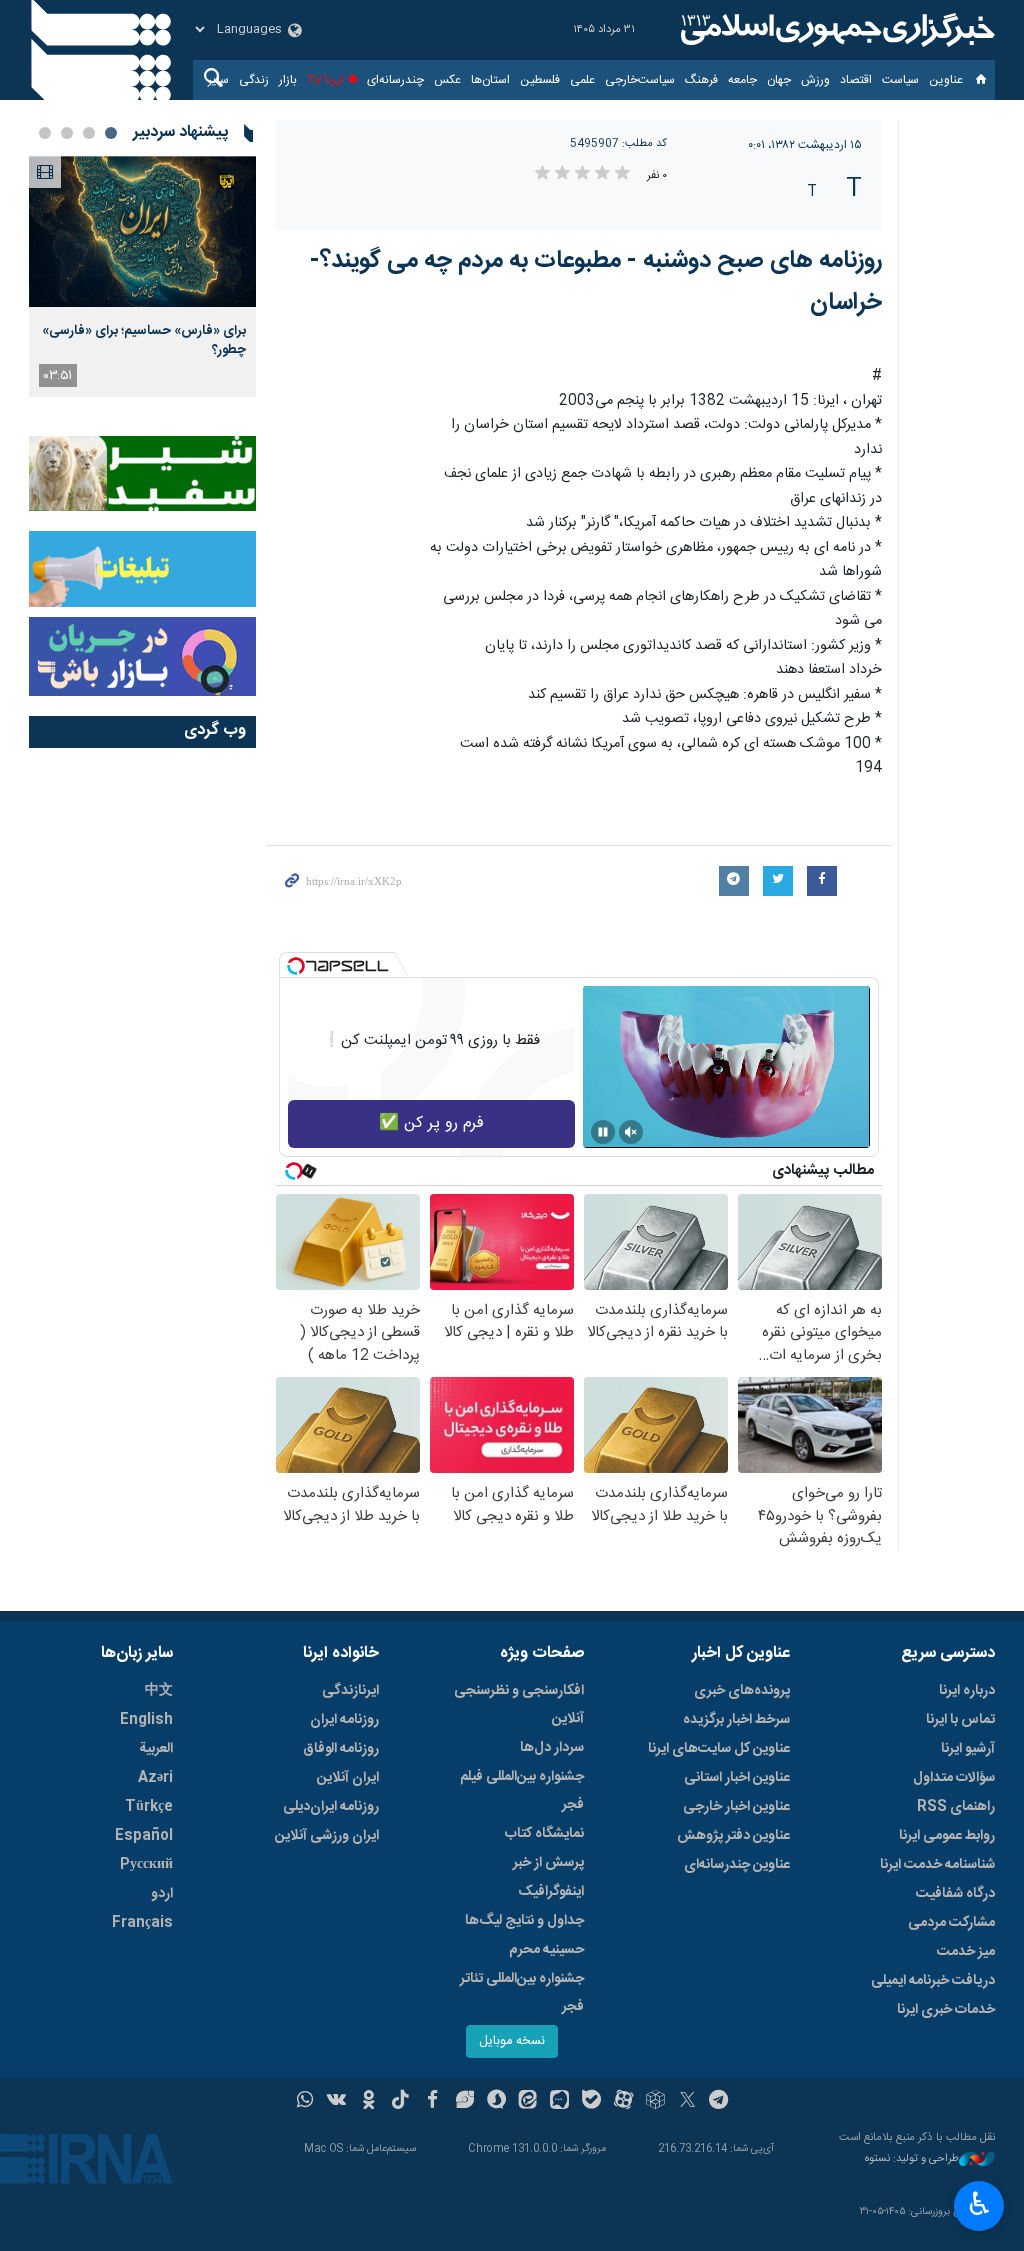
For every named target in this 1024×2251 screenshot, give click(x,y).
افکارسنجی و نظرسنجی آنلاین (519, 1705)
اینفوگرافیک (551, 1892)
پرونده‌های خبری (742, 1691)
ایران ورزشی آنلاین (327, 1836)
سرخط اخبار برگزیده (736, 1720)
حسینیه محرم (546, 1950)
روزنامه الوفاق (341, 1749)
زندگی (254, 80)
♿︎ (979, 2204)
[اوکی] (368, 2102)
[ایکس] (687, 2102)
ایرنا (835, 30)
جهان (779, 80)
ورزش (815, 80)
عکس (447, 80)
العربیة (156, 1749)
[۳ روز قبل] (142, 231)
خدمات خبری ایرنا (946, 2010)
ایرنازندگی (350, 1691)
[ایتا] (528, 2102)
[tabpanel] (142, 276)
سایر (218, 80)
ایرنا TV (325, 80)
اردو (162, 1894)
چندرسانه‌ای (395, 80)
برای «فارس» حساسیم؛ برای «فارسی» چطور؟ (144, 340)
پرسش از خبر (548, 1863)
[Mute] (631, 1132)
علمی (582, 80)
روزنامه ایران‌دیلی (331, 1807)
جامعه (742, 80)
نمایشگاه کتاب (544, 1834)
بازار (288, 80)
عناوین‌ (946, 80)
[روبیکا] (655, 2102)
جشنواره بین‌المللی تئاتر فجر (522, 1993)
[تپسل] (296, 966)
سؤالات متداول (954, 1778)
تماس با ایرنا (960, 1720)
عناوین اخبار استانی (737, 1778)
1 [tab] (111, 133)
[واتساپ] (305, 2102)
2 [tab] (89, 133)
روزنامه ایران (344, 1720)
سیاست (900, 80)
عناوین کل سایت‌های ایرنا (719, 1749)
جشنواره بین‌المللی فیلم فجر (522, 1791)
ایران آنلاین (348, 1778)
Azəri (155, 1778)
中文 (159, 1691)
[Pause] (603, 1132)
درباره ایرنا (967, 1691)
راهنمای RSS (956, 1807)
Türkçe (149, 1807)
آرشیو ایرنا (968, 1749)
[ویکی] (336, 2102)
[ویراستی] (464, 2102)
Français (142, 1923)
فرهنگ (701, 80)
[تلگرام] (719, 2102)
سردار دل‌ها (552, 1748)
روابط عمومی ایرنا (947, 1836)
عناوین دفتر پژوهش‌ (733, 1836)
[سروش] (496, 2102)
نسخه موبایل (512, 2041)
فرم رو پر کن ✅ (431, 1123)
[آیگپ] (559, 2102)
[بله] (591, 2102)
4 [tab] (45, 133)
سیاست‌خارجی (640, 80)
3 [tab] (67, 133)
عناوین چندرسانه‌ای (737, 1865)
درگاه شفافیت (955, 1894)
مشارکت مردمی (951, 1923)
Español (144, 1836)
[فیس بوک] (432, 2102)
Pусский (146, 1865)
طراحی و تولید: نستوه (912, 2159)
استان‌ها (490, 80)
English (146, 1720)
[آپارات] (623, 2102)
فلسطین (540, 80)
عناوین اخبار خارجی (736, 1807)
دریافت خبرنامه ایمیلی (933, 1981)
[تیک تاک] (400, 2102)
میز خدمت (966, 1952)
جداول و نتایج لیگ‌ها (524, 1921)
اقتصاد (856, 80)
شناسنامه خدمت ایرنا (937, 1865)
